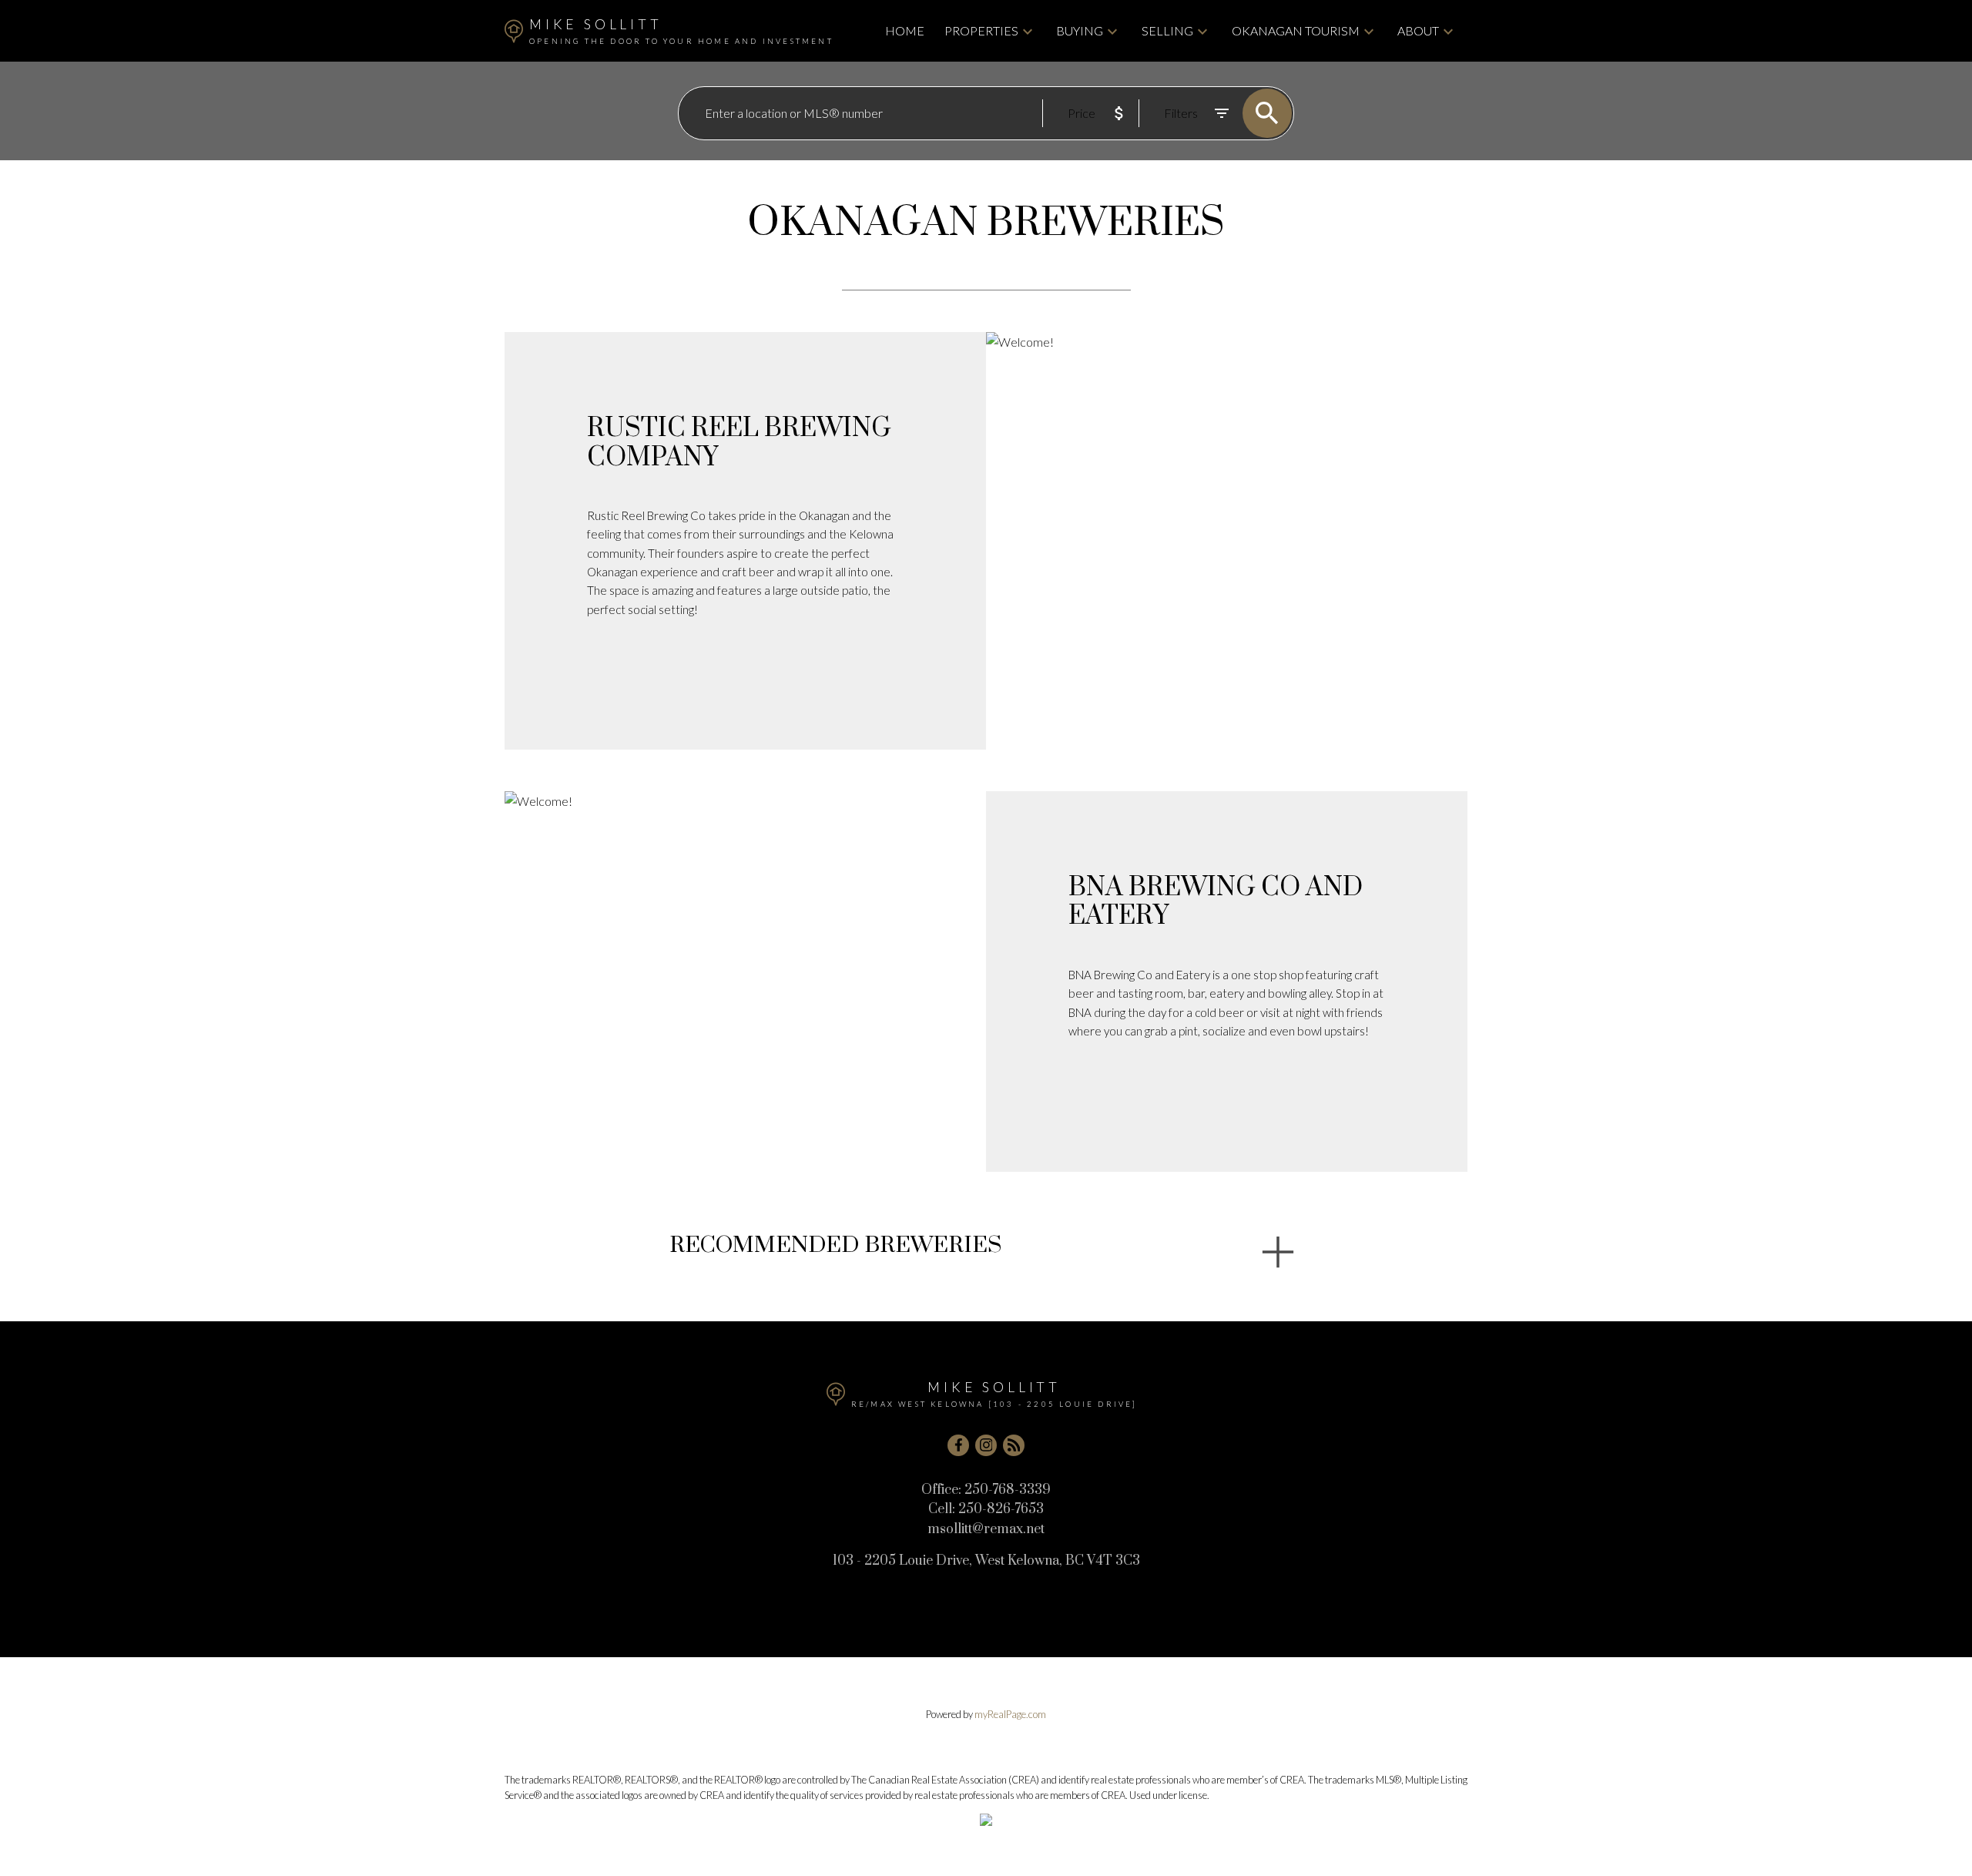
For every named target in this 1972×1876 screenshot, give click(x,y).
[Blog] (1014, 1445)
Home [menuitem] (905, 30)
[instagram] (986, 1445)
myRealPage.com (1010, 1714)
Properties (981, 30)
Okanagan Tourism (1296, 30)
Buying (1080, 30)
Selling (1167, 30)
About (1418, 30)
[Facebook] (958, 1445)
